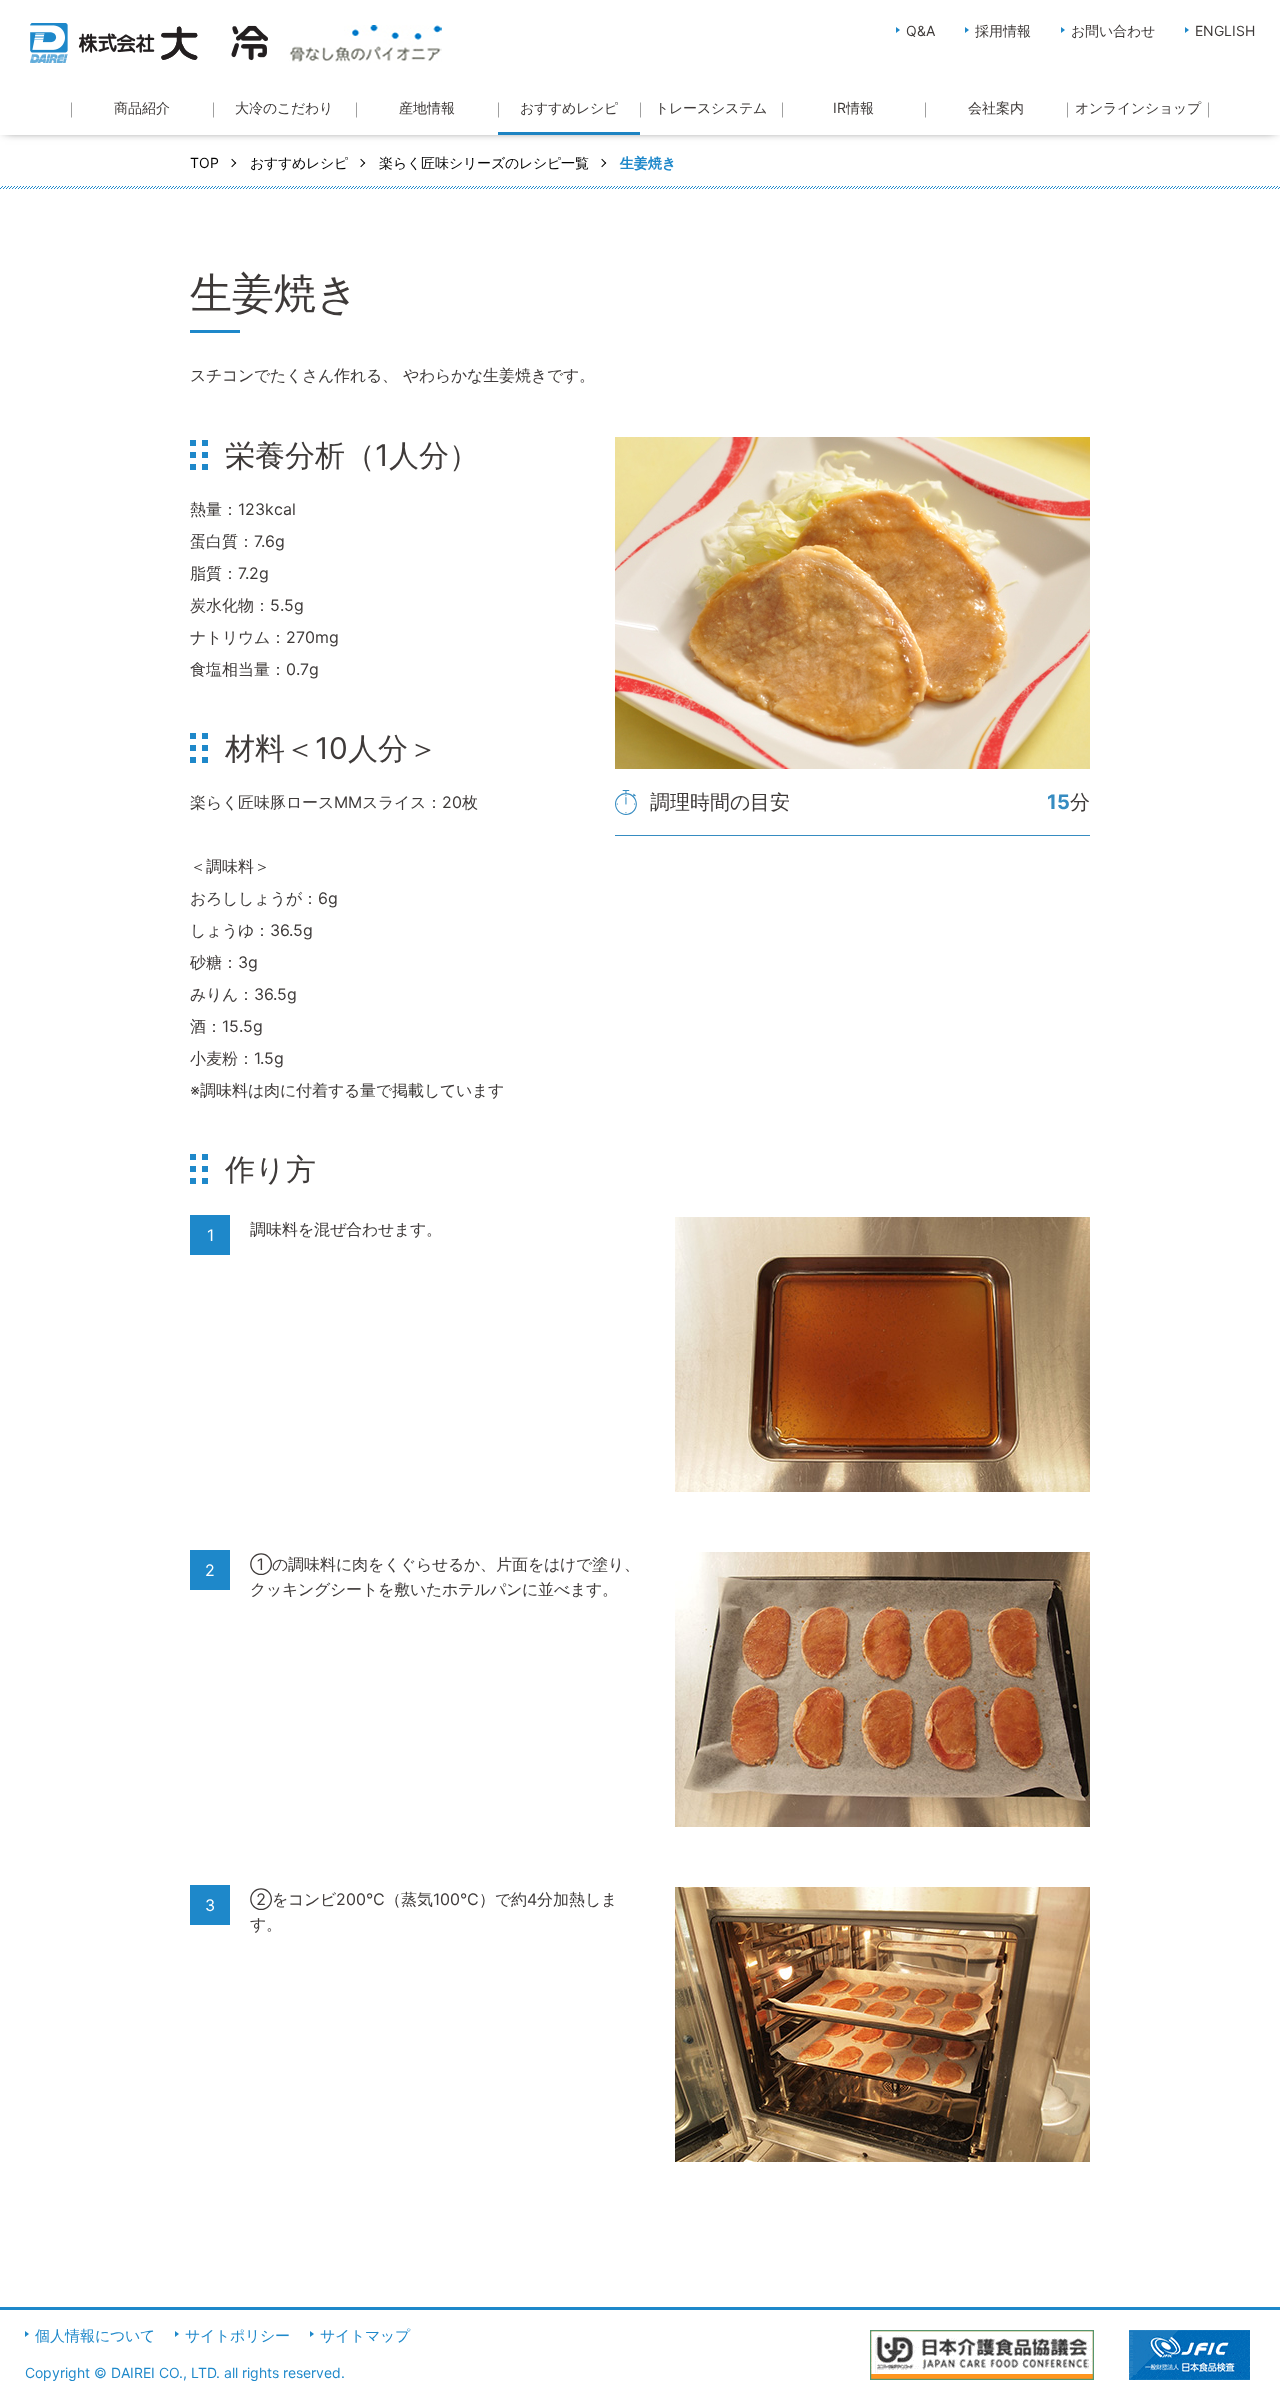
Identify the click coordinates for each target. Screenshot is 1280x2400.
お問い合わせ (1113, 30)
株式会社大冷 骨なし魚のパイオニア (236, 43)
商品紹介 (142, 107)
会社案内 (996, 107)
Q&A (920, 30)
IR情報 (853, 107)
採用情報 (1003, 30)
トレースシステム (711, 107)
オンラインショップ (1138, 107)
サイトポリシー (237, 2335)
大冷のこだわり (284, 107)
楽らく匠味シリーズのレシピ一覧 (484, 162)
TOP (204, 162)
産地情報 (427, 107)
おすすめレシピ (569, 107)
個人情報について (95, 2335)
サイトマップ (365, 2335)
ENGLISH (1225, 30)
